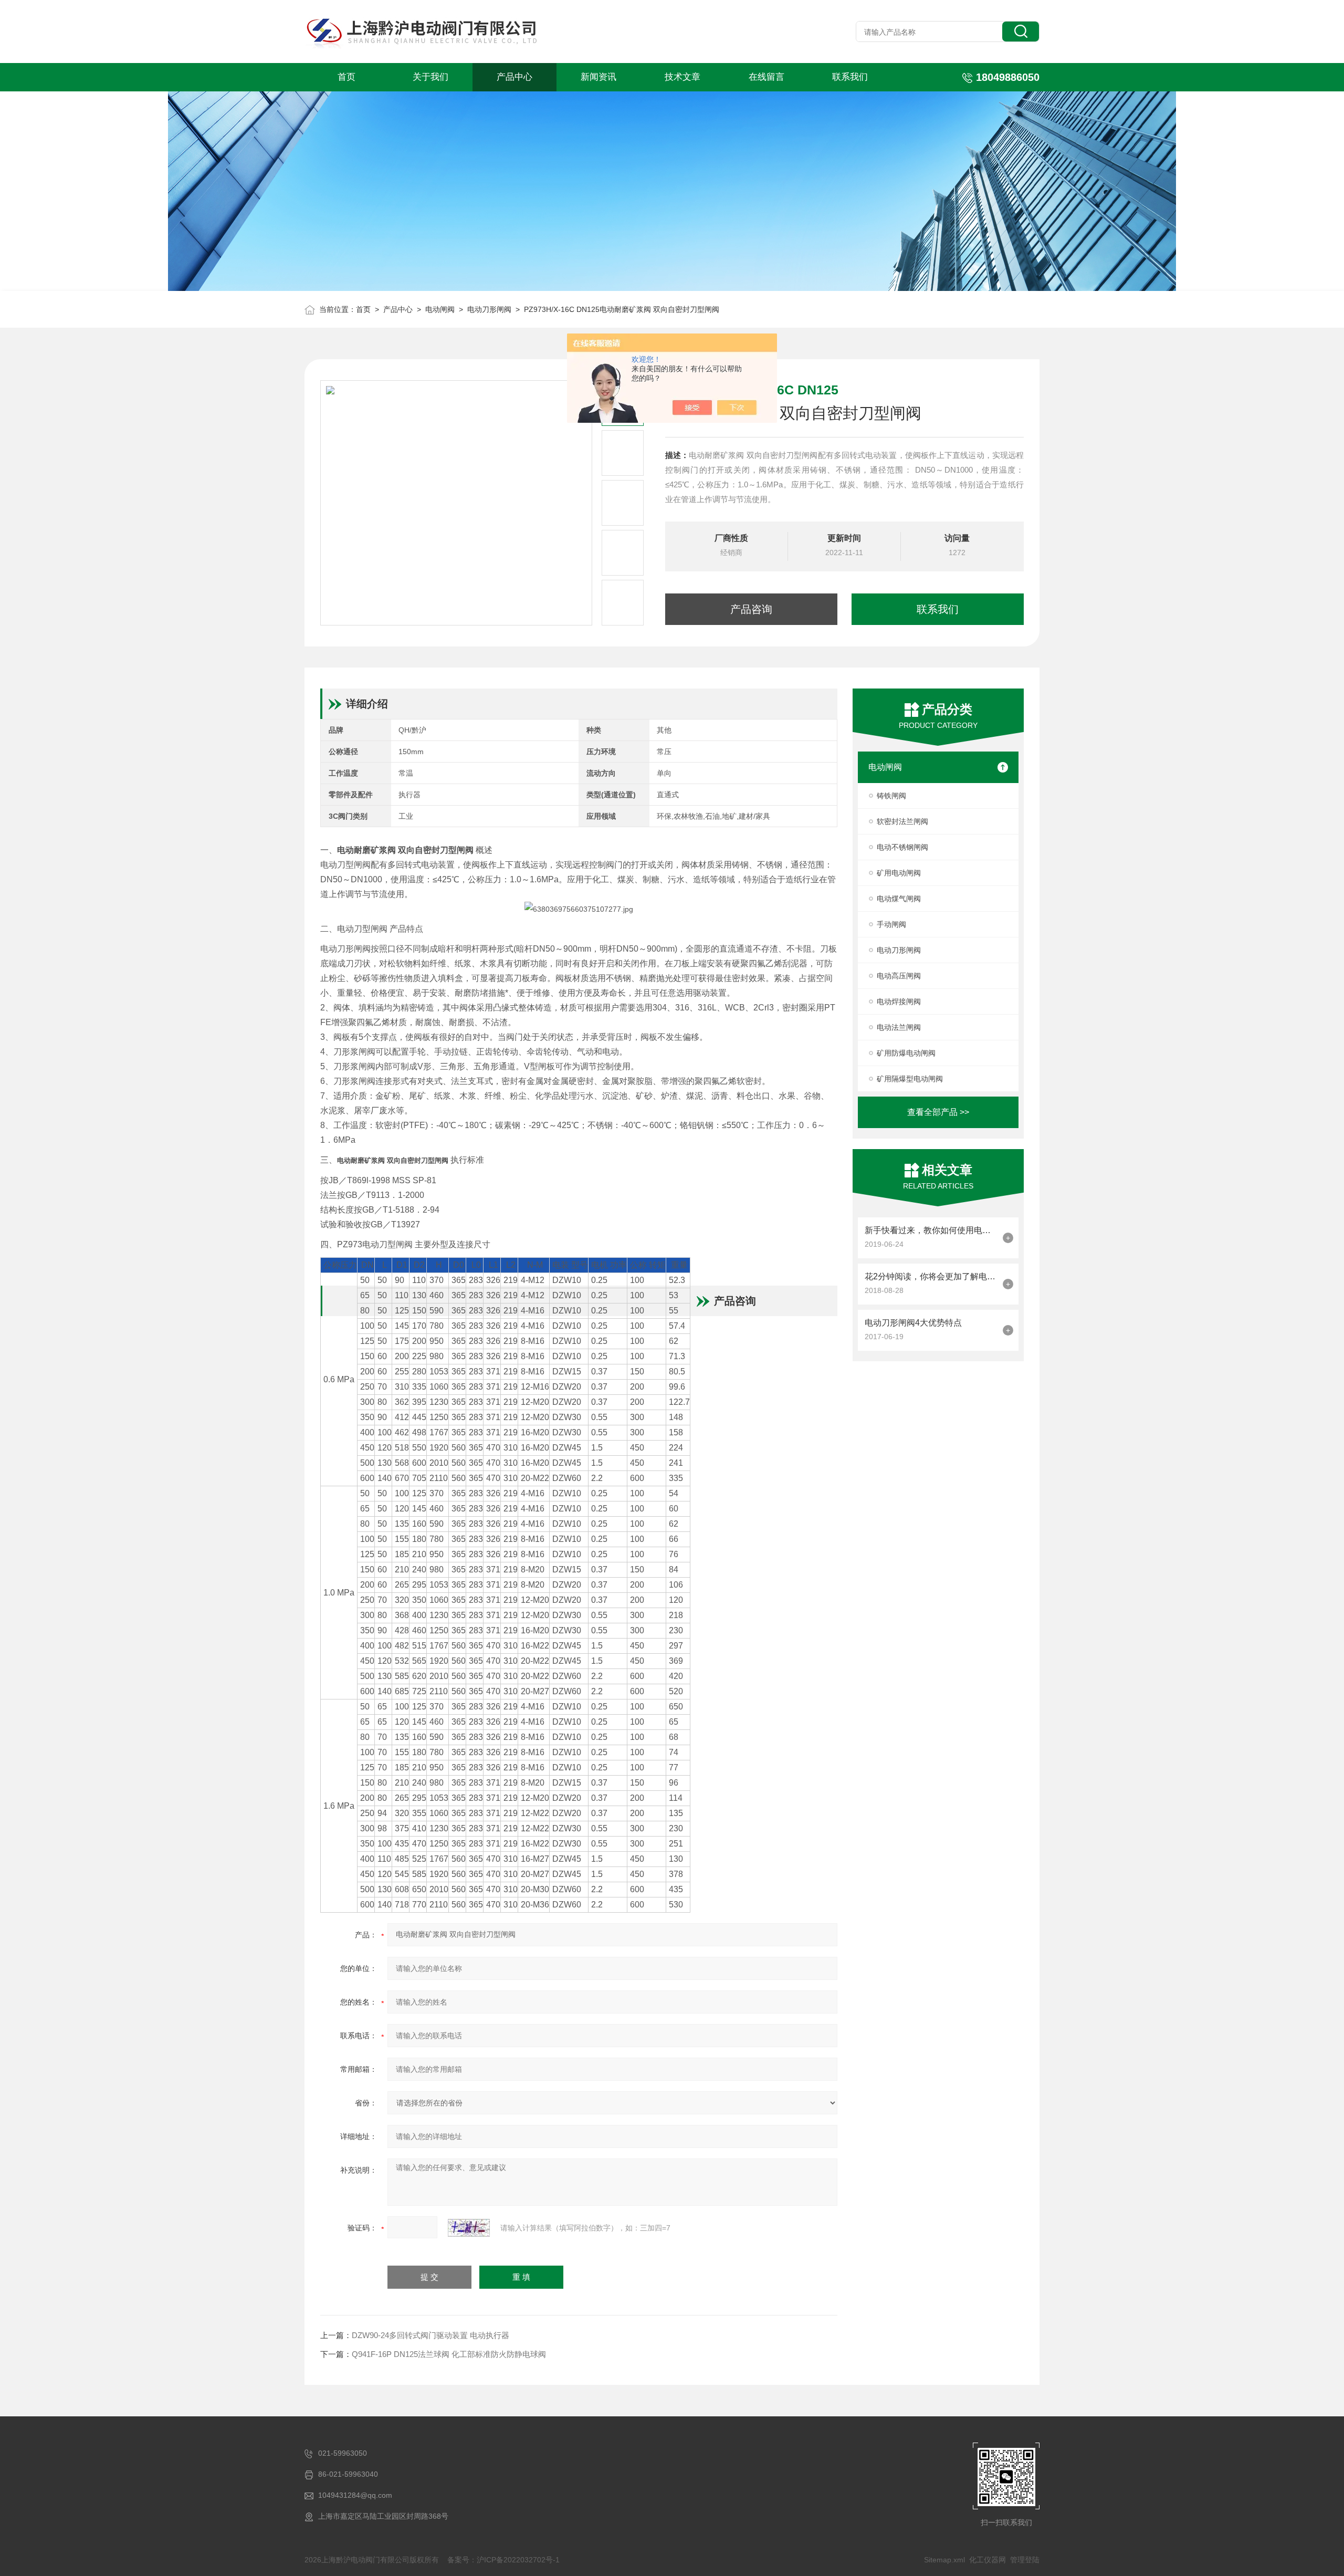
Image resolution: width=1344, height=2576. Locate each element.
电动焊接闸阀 (899, 1002)
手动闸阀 (891, 924)
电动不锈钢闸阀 (902, 847)
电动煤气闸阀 (899, 899)
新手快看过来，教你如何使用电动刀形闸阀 (931, 1230)
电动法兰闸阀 (899, 1027)
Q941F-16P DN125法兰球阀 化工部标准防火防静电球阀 (449, 2354)
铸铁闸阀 (891, 796)
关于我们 (430, 77)
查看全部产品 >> (938, 1112)
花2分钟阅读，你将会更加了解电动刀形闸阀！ (931, 1276)
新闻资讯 (598, 77)
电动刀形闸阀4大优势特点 (913, 1323)
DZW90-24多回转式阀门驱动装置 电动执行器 (430, 2335)
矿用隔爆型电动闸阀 (910, 1079)
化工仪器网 (988, 2560)
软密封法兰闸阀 (902, 821)
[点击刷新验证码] (469, 2228)
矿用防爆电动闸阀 (906, 1053)
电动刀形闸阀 (489, 309)
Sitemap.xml (944, 2560)
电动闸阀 (440, 309)
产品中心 (514, 77)
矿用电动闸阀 (899, 873)
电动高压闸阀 (899, 976)
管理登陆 (1025, 2560)
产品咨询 (751, 609)
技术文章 (682, 77)
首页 (346, 77)
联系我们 (850, 77)
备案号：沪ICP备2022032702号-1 (503, 2560)
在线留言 (766, 77)
